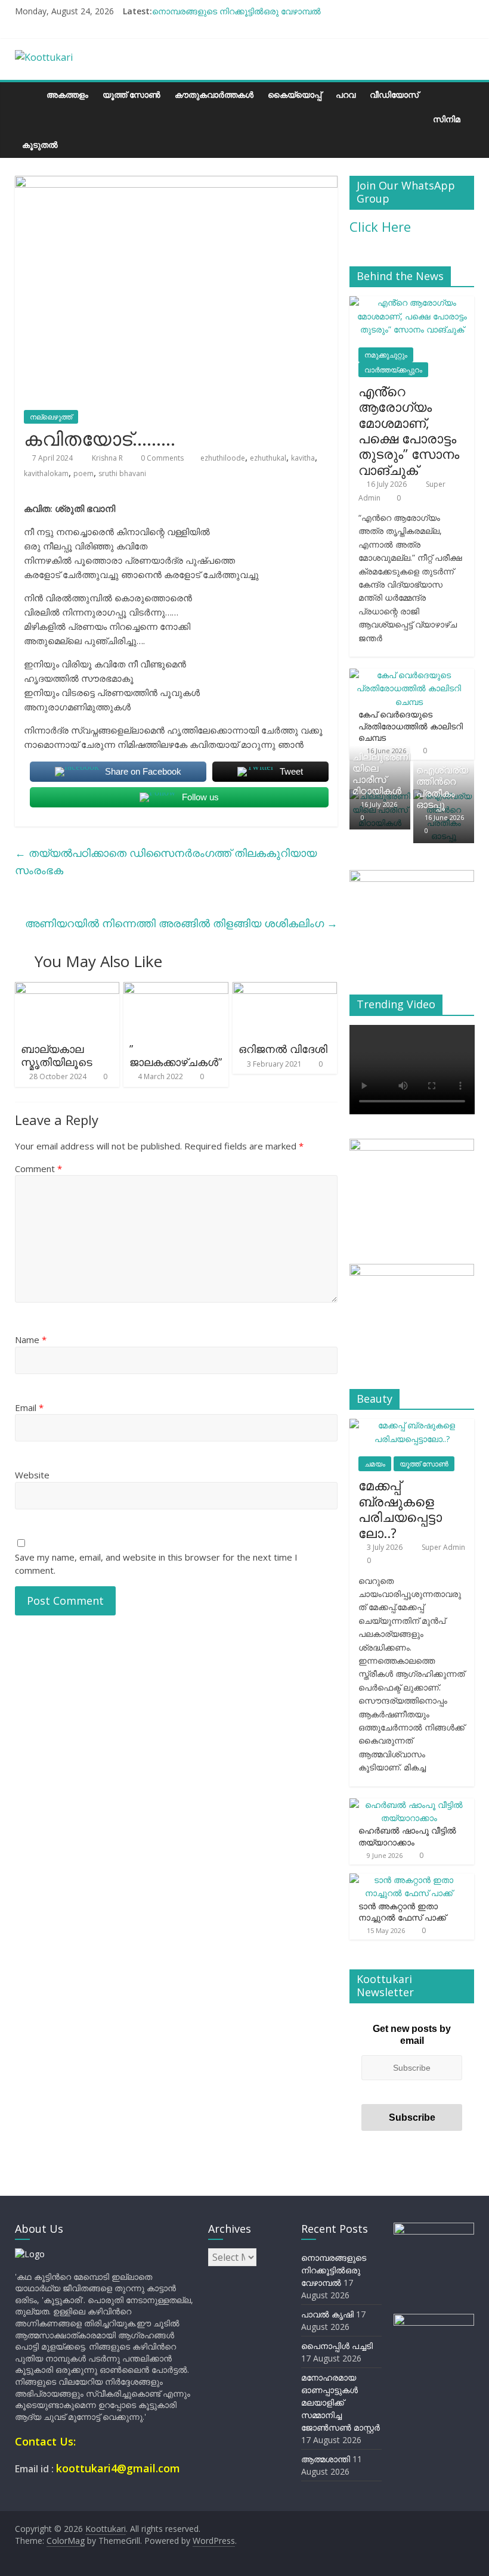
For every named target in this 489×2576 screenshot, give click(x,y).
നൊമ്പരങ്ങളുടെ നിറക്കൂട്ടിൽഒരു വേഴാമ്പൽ (236, 11)
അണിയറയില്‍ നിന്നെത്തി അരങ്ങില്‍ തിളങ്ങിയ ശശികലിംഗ (181, 923)
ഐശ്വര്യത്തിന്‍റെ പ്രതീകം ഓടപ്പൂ (442, 787)
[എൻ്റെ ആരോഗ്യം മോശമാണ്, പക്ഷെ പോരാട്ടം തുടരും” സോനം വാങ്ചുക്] (412, 302)
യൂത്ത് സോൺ (131, 94)
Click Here (380, 226)
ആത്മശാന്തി (326, 2459)
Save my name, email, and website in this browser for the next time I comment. (156, 1564)
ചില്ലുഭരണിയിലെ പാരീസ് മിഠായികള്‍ (381, 774)
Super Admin (443, 1547)
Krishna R (108, 458)
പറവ (346, 94)
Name (31, 1340)
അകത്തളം (67, 94)
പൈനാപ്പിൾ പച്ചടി (337, 2346)
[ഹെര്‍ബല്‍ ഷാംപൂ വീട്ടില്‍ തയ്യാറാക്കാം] (409, 1805)
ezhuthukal (268, 458)
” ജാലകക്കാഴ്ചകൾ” (176, 1055)
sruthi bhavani (122, 473)
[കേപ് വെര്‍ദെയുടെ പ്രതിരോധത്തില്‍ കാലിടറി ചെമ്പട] (409, 675)
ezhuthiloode (223, 458)
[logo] (30, 2254)
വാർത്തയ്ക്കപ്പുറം (393, 370)
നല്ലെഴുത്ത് (51, 417)
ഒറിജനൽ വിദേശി (283, 1049)
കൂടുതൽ (40, 145)
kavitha (303, 458)
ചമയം (375, 1464)
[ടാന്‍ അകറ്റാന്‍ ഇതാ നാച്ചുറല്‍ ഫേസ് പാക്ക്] (409, 1880)
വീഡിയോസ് (394, 94)
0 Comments (161, 458)
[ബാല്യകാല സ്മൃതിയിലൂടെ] (67, 989)
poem (83, 473)
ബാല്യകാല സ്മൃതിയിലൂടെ (57, 1055)
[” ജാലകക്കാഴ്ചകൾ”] (176, 989)
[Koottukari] (27, 94)
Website (32, 1475)
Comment (38, 1169)
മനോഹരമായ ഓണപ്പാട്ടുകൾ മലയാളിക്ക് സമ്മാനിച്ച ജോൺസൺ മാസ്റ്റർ (341, 2402)
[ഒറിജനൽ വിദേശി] (285, 989)
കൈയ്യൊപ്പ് (295, 94)
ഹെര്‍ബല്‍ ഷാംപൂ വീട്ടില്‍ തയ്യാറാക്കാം (407, 1836)
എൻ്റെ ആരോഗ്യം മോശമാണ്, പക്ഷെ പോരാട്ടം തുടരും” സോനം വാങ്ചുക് (409, 430)
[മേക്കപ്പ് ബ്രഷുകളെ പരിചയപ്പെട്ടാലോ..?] (412, 1425)
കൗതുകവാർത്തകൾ (214, 94)
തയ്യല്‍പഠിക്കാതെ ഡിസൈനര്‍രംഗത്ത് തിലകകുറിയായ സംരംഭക (166, 861)
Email (29, 1407)
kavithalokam (46, 473)
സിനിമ (447, 119)
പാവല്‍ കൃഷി (327, 2314)
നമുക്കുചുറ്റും (386, 355)
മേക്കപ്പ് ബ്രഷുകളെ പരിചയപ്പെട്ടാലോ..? (400, 1508)
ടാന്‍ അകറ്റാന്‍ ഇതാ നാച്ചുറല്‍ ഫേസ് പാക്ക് (402, 1912)
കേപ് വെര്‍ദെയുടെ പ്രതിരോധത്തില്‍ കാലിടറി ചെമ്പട (411, 726)
